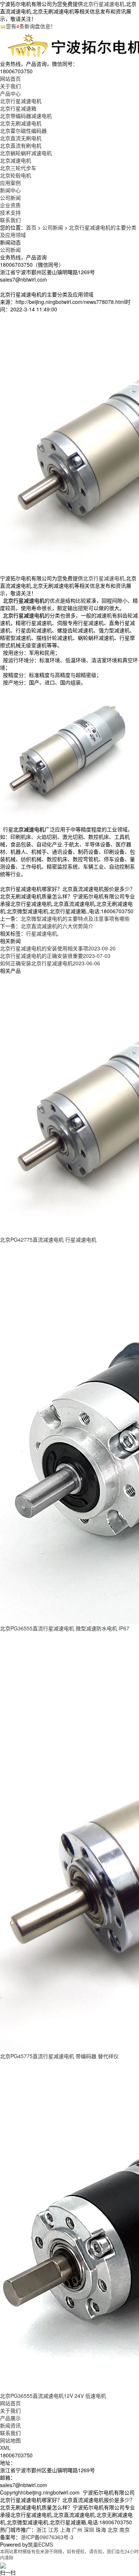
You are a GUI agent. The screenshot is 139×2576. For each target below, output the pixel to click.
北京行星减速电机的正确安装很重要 (55, 956)
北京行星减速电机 (104, 4)
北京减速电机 (16, 160)
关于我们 (10, 2410)
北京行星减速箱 (18, 108)
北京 (113, 2530)
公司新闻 (10, 198)
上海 (65, 2530)
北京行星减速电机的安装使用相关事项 (58, 948)
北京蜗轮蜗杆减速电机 (26, 153)
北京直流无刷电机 (21, 138)
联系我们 (10, 2433)
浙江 (42, 2530)
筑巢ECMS (40, 2544)
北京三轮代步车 (18, 168)
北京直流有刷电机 (21, 145)
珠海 (101, 2530)
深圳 (89, 2530)
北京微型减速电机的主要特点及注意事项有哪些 (75, 918)
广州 (77, 2530)
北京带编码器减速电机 (26, 116)
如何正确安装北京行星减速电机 (50, 963)
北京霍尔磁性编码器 (23, 131)
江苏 (53, 2530)
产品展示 (10, 2418)
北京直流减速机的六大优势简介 (57, 926)
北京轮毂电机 (16, 175)
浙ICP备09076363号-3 (47, 2537)
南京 (125, 2530)
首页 (31, 227)
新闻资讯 (10, 2425)
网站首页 (10, 2403)
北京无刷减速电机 (21, 123)
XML (5, 2448)
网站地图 (10, 2440)
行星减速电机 (42, 933)
